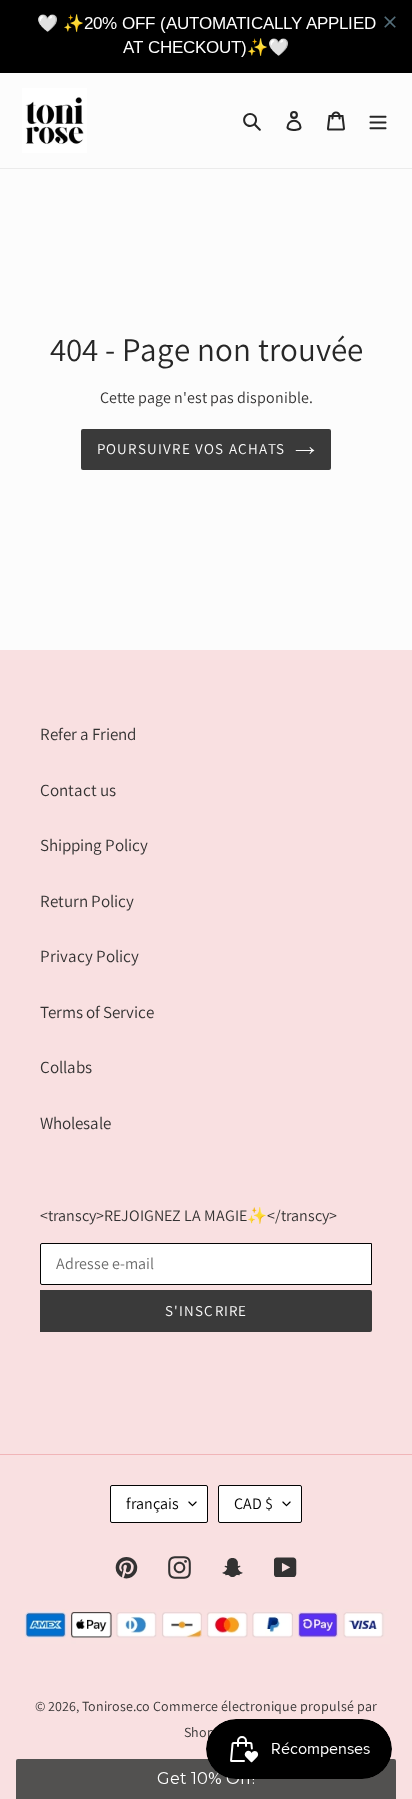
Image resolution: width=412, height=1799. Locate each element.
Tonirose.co (116, 1706)
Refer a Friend (88, 734)
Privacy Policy (89, 956)
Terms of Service (97, 1012)
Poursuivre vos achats (191, 448)
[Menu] (378, 120)
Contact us (78, 790)
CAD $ (253, 1503)
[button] (205, 1779)
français (152, 1503)
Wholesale (75, 1123)
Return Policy (87, 901)
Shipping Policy (94, 845)
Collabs (66, 1067)
